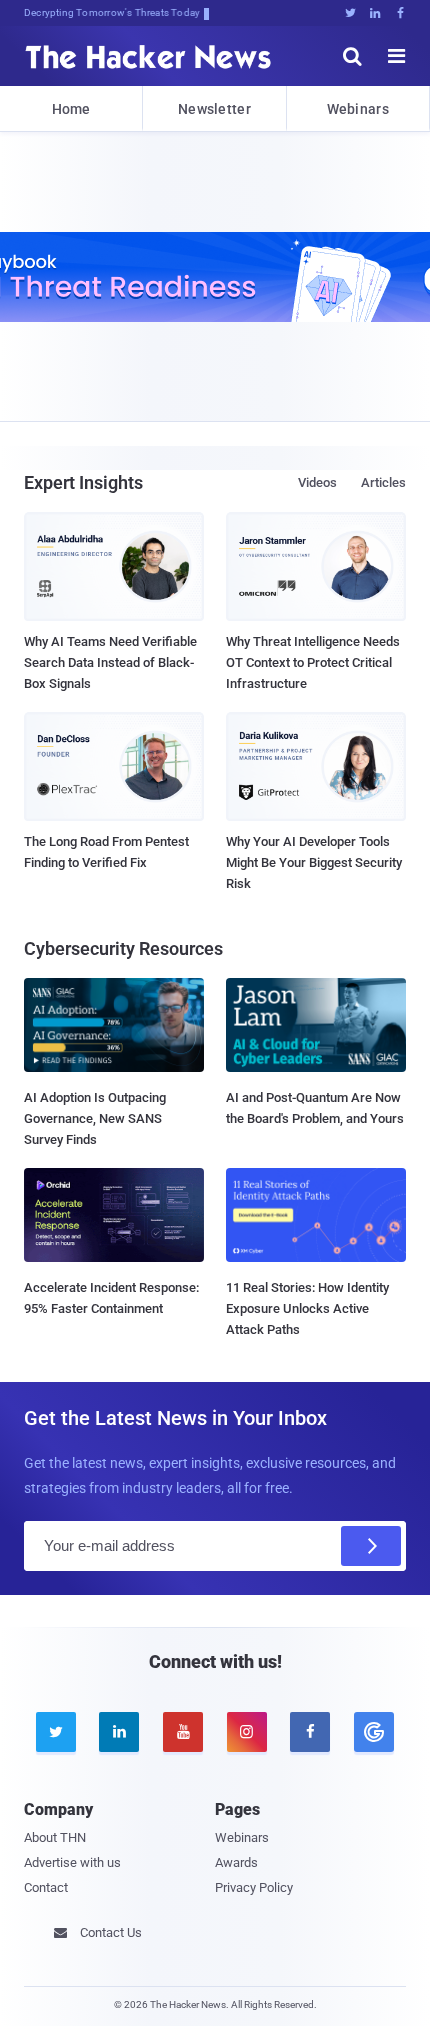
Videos (317, 482)
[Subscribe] (371, 1546)
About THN (55, 1837)
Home (71, 109)
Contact (46, 1887)
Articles (383, 482)
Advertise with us (72, 1862)
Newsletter (214, 109)
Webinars (358, 109)
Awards (236, 1862)
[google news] (374, 1732)
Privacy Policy (254, 1887)
